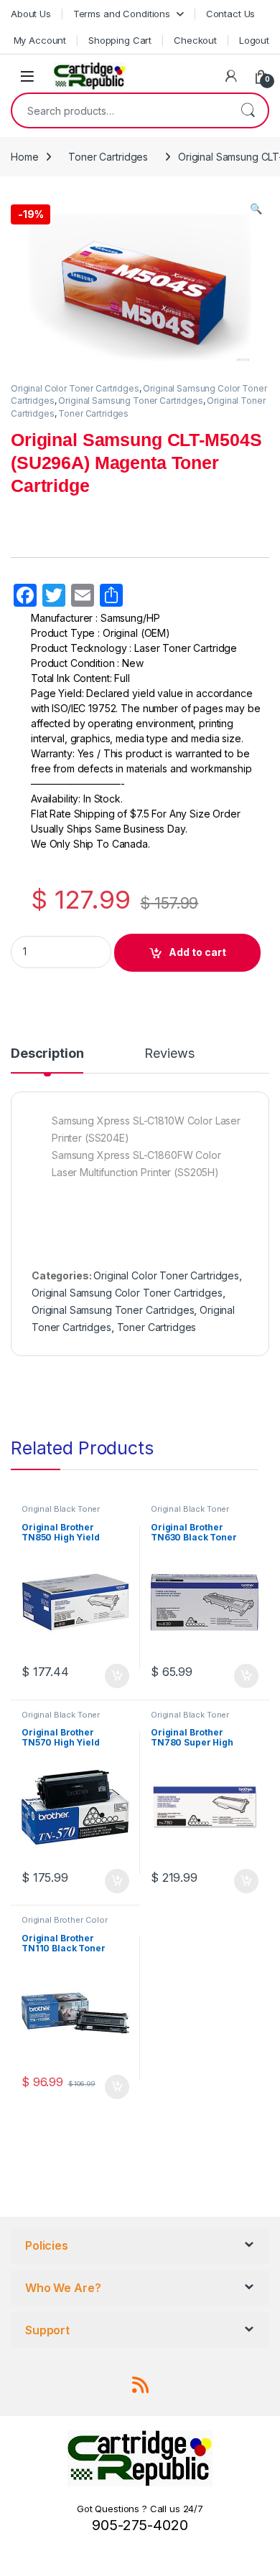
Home (24, 157)
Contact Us (231, 14)
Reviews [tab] (169, 1054)
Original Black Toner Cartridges (61, 1513)
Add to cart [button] (117, 1676)
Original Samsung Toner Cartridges (130, 401)
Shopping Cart (120, 40)
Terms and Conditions (122, 14)
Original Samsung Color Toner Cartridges (127, 1293)
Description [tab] (47, 1054)
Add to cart (197, 952)
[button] (256, 209)
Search (248, 110)
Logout (254, 40)
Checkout (195, 40)
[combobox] (120, 110)
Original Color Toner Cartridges (75, 388)
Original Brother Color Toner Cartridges (65, 1924)
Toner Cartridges (108, 157)
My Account (40, 40)
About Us (31, 14)
